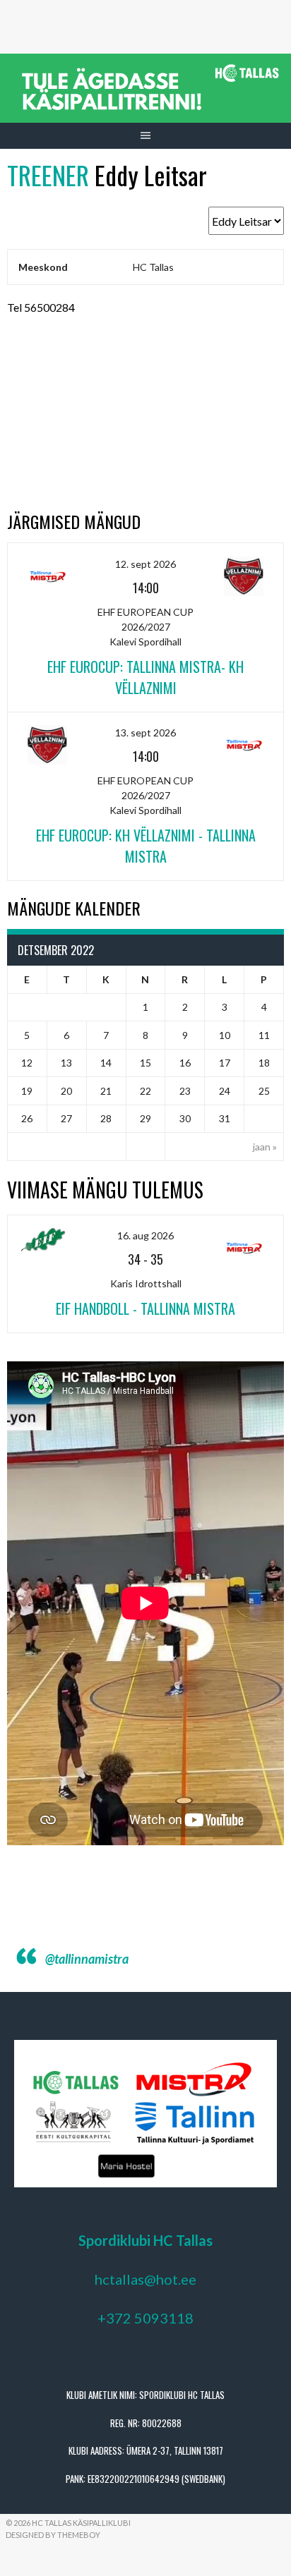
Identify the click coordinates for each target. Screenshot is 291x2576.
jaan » (265, 1147)
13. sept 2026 (145, 733)
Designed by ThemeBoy (53, 2535)
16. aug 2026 (145, 1235)
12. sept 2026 (145, 564)
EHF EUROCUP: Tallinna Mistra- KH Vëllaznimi (145, 677)
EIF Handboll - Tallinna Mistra (145, 1308)
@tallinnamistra (87, 1959)
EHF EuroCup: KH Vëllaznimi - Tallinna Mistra (146, 846)
